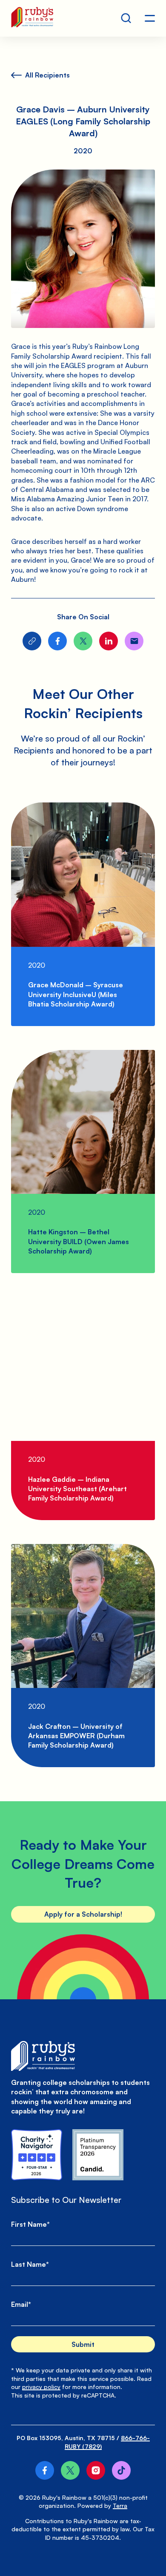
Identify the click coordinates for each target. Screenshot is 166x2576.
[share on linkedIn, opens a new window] (109, 641)
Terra (120, 2506)
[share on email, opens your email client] (134, 641)
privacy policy (41, 2387)
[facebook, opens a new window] (45, 2470)
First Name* (30, 2224)
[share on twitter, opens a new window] (83, 641)
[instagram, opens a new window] (96, 2470)
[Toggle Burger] (150, 18)
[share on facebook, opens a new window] (57, 641)
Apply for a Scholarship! (83, 1914)
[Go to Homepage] (32, 18)
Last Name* (30, 2264)
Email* (21, 2304)
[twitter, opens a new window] (70, 2470)
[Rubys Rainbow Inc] (98, 2155)
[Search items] (126, 18)
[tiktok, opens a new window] (121, 2470)
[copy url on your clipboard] (32, 641)
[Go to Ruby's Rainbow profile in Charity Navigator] (37, 2155)
